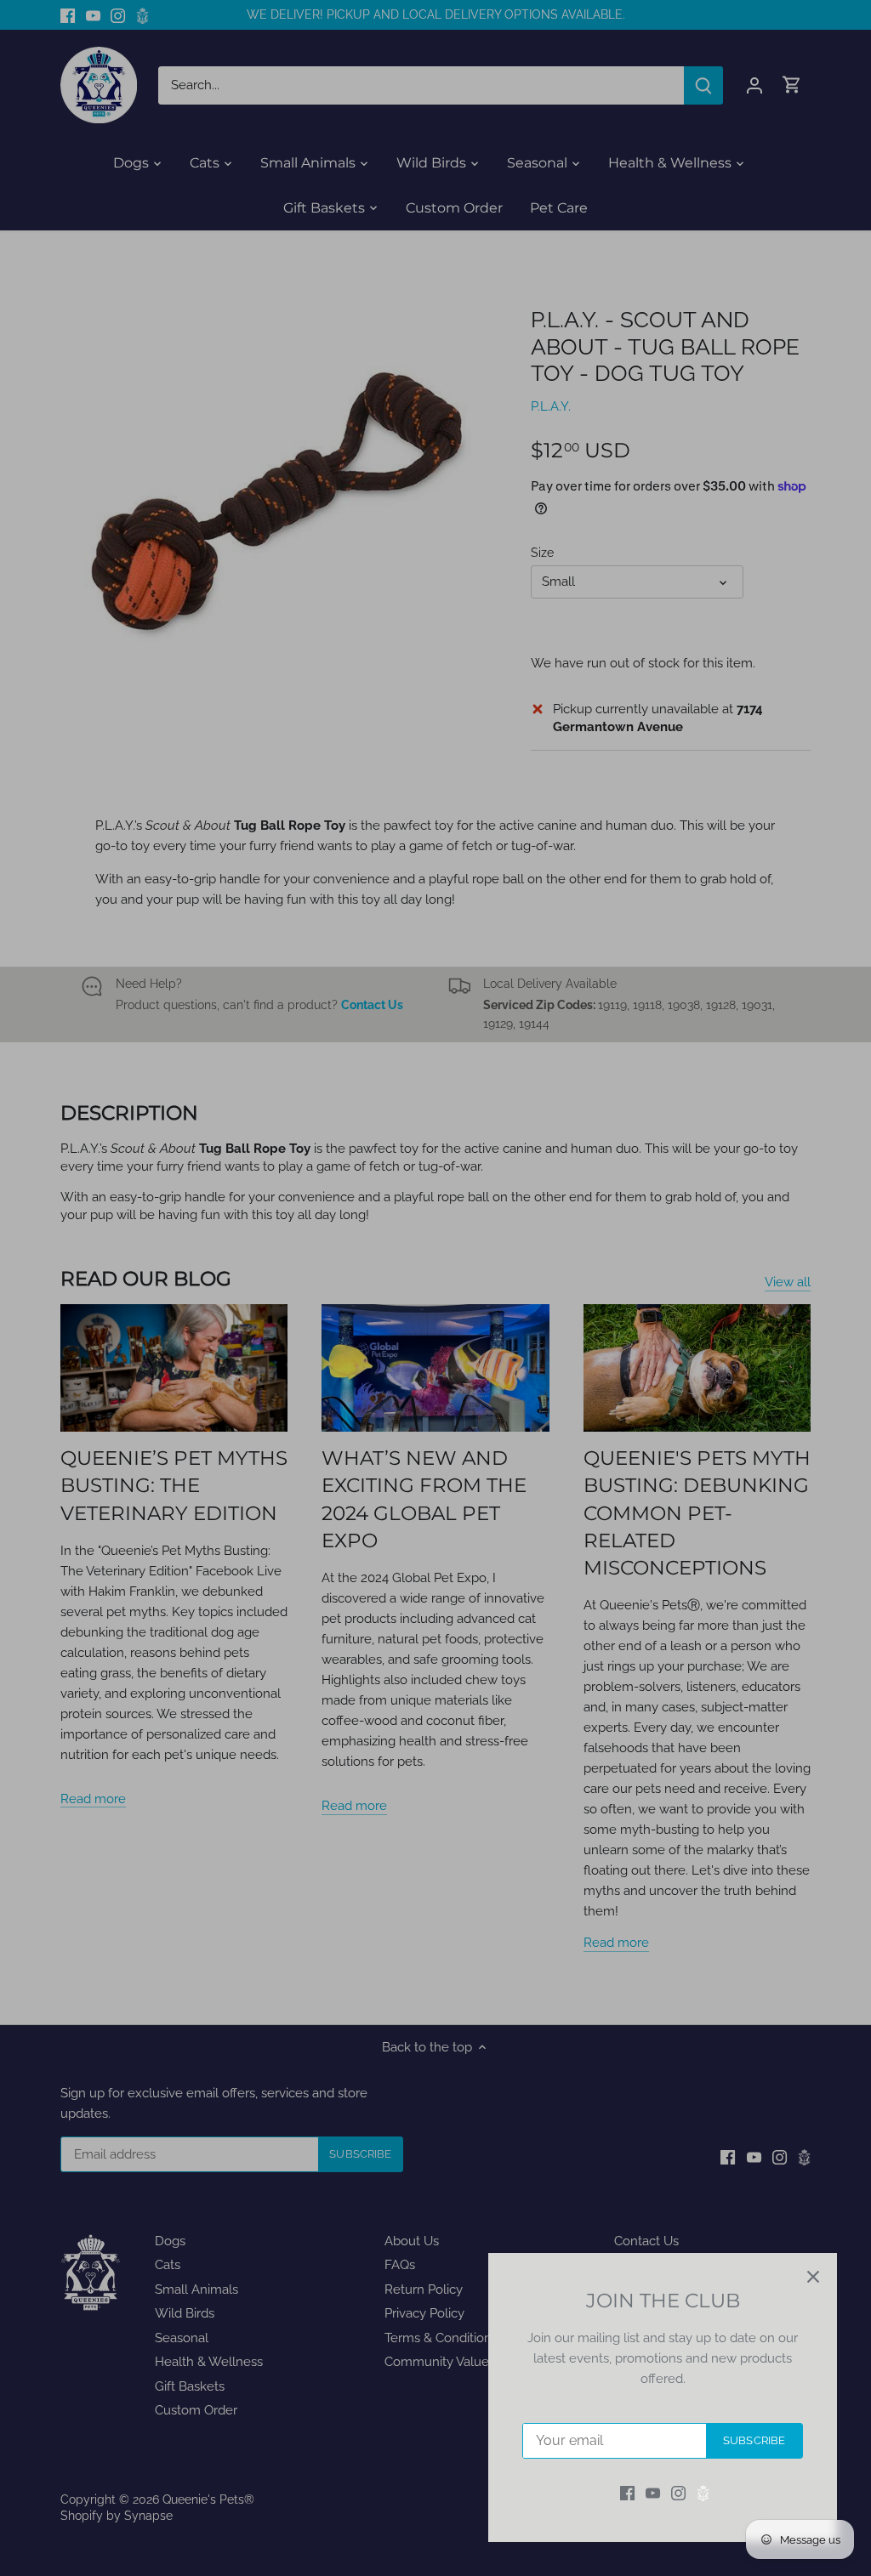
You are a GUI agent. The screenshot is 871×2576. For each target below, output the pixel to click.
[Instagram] (678, 2493)
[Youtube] (653, 2493)
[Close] (813, 2277)
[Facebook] (627, 2493)
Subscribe (754, 2440)
